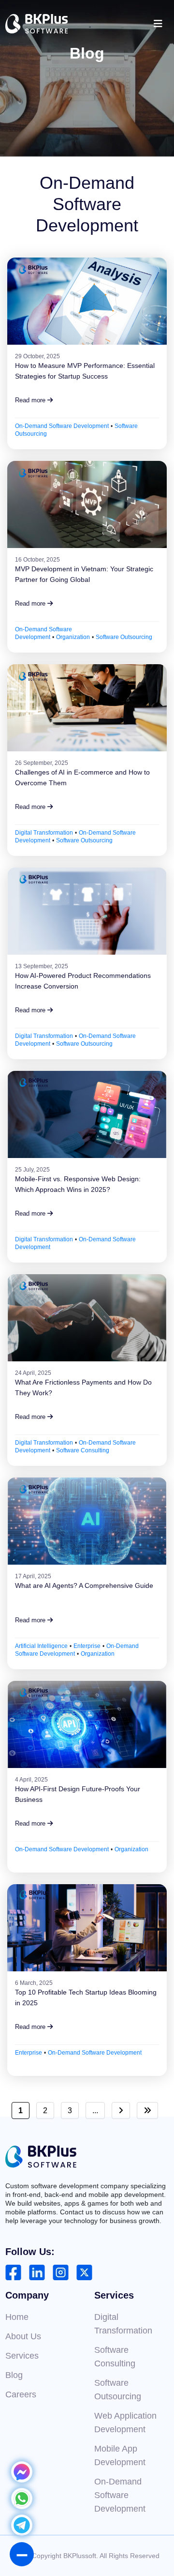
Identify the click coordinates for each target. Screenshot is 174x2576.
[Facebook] (13, 2272)
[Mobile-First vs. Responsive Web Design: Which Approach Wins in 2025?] (87, 1114)
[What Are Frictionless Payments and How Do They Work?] (87, 1318)
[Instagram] (61, 2272)
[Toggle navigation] (158, 24)
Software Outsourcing (124, 637)
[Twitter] (84, 2272)
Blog (14, 2375)
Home (17, 2317)
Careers (21, 2394)
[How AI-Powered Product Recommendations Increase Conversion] (87, 911)
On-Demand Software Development (62, 426)
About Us (23, 2336)
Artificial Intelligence (41, 1646)
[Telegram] (22, 2532)
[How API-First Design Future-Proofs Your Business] (87, 1724)
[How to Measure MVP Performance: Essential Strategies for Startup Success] (87, 301)
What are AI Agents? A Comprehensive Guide (84, 1585)
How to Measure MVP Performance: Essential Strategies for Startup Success (85, 371)
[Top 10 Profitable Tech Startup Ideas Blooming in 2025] (87, 1928)
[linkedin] (37, 2272)
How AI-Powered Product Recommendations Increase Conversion (83, 981)
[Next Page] (121, 2111)
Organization (73, 637)
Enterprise (87, 1646)
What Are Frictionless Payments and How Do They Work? (83, 1387)
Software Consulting (83, 1450)
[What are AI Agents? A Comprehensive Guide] (87, 1521)
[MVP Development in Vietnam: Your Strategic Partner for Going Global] (87, 504)
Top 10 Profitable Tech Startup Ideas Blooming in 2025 (86, 1997)
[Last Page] (147, 2111)
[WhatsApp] (22, 2506)
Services (22, 2356)
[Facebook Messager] (22, 2479)
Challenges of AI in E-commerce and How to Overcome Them (82, 777)
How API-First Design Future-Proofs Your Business (78, 1794)
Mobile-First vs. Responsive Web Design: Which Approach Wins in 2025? (78, 1184)
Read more (31, 400)
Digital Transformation (44, 833)
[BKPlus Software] (37, 24)
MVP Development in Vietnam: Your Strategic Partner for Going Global (84, 574)
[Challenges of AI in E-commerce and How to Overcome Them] (87, 708)
